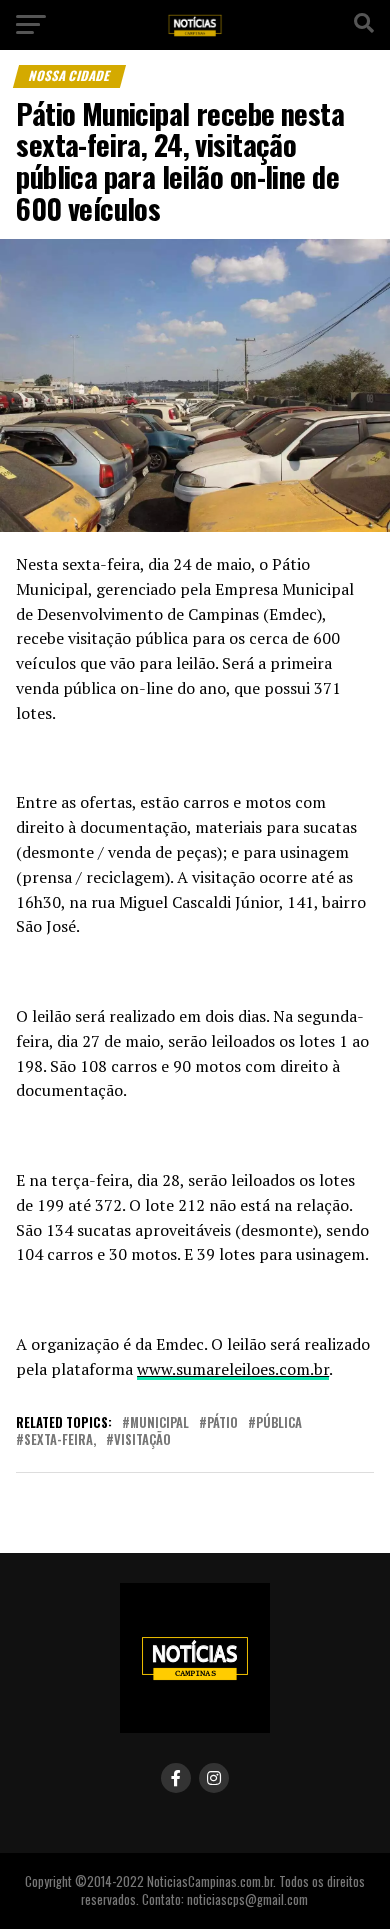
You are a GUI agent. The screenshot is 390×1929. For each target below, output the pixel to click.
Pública (279, 1423)
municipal (159, 1423)
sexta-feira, (60, 1440)
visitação (142, 1440)
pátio (222, 1423)
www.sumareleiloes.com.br (233, 1369)
